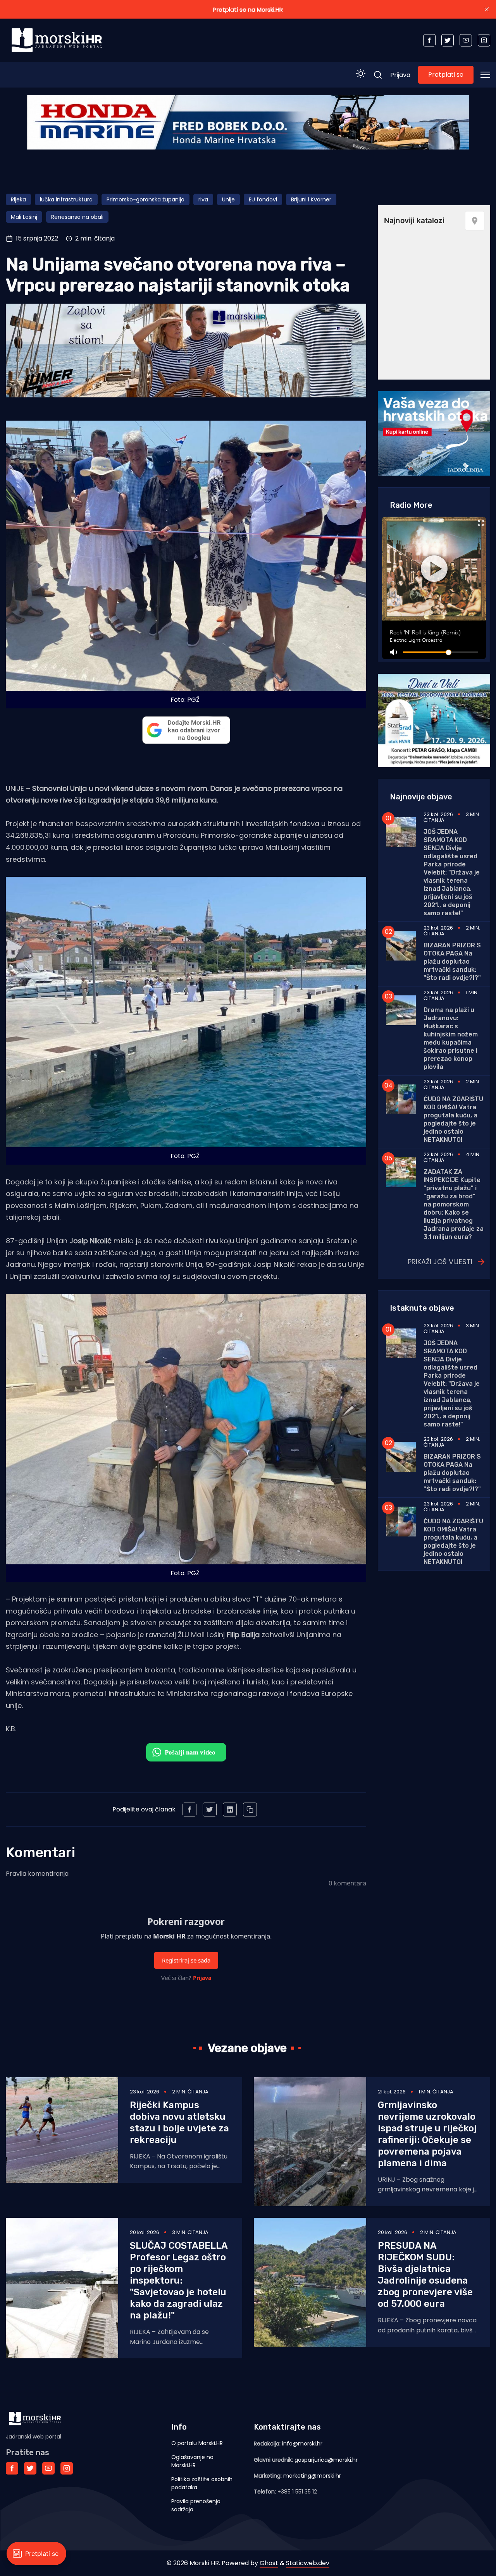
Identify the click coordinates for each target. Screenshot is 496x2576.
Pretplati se (446, 75)
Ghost (269, 2563)
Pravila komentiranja (37, 1874)
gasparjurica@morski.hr (326, 2460)
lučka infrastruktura (66, 199)
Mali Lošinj (24, 217)
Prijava (400, 75)
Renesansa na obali (77, 217)
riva (203, 199)
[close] (487, 9)
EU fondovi (263, 199)
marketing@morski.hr (312, 2476)
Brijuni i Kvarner (311, 199)
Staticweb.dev (308, 2563)
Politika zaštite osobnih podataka (202, 2483)
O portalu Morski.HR (197, 2443)
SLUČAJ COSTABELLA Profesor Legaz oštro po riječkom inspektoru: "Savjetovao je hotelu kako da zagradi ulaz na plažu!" (179, 2280)
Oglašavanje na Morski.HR (192, 2461)
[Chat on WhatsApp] (186, 1752)
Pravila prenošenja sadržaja (196, 2505)
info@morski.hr (302, 2444)
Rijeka (18, 199)
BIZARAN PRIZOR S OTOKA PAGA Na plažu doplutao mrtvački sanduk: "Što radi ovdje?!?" (452, 961)
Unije (228, 199)
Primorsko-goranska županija (146, 199)
